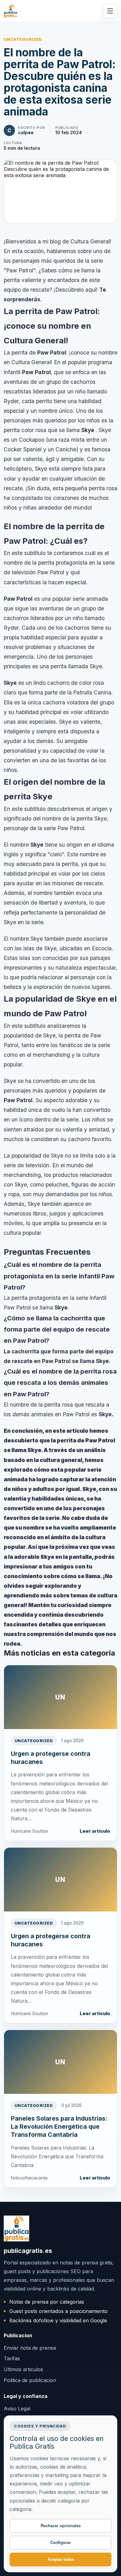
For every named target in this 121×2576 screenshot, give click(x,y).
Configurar (60, 2543)
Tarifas (12, 2358)
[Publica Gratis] (11, 11)
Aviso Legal (17, 2409)
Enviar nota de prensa (30, 2348)
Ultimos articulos (23, 2369)
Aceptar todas (61, 2559)
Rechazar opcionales (61, 2526)
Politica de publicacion (30, 2380)
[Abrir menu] (110, 11)
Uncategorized (23, 39)
